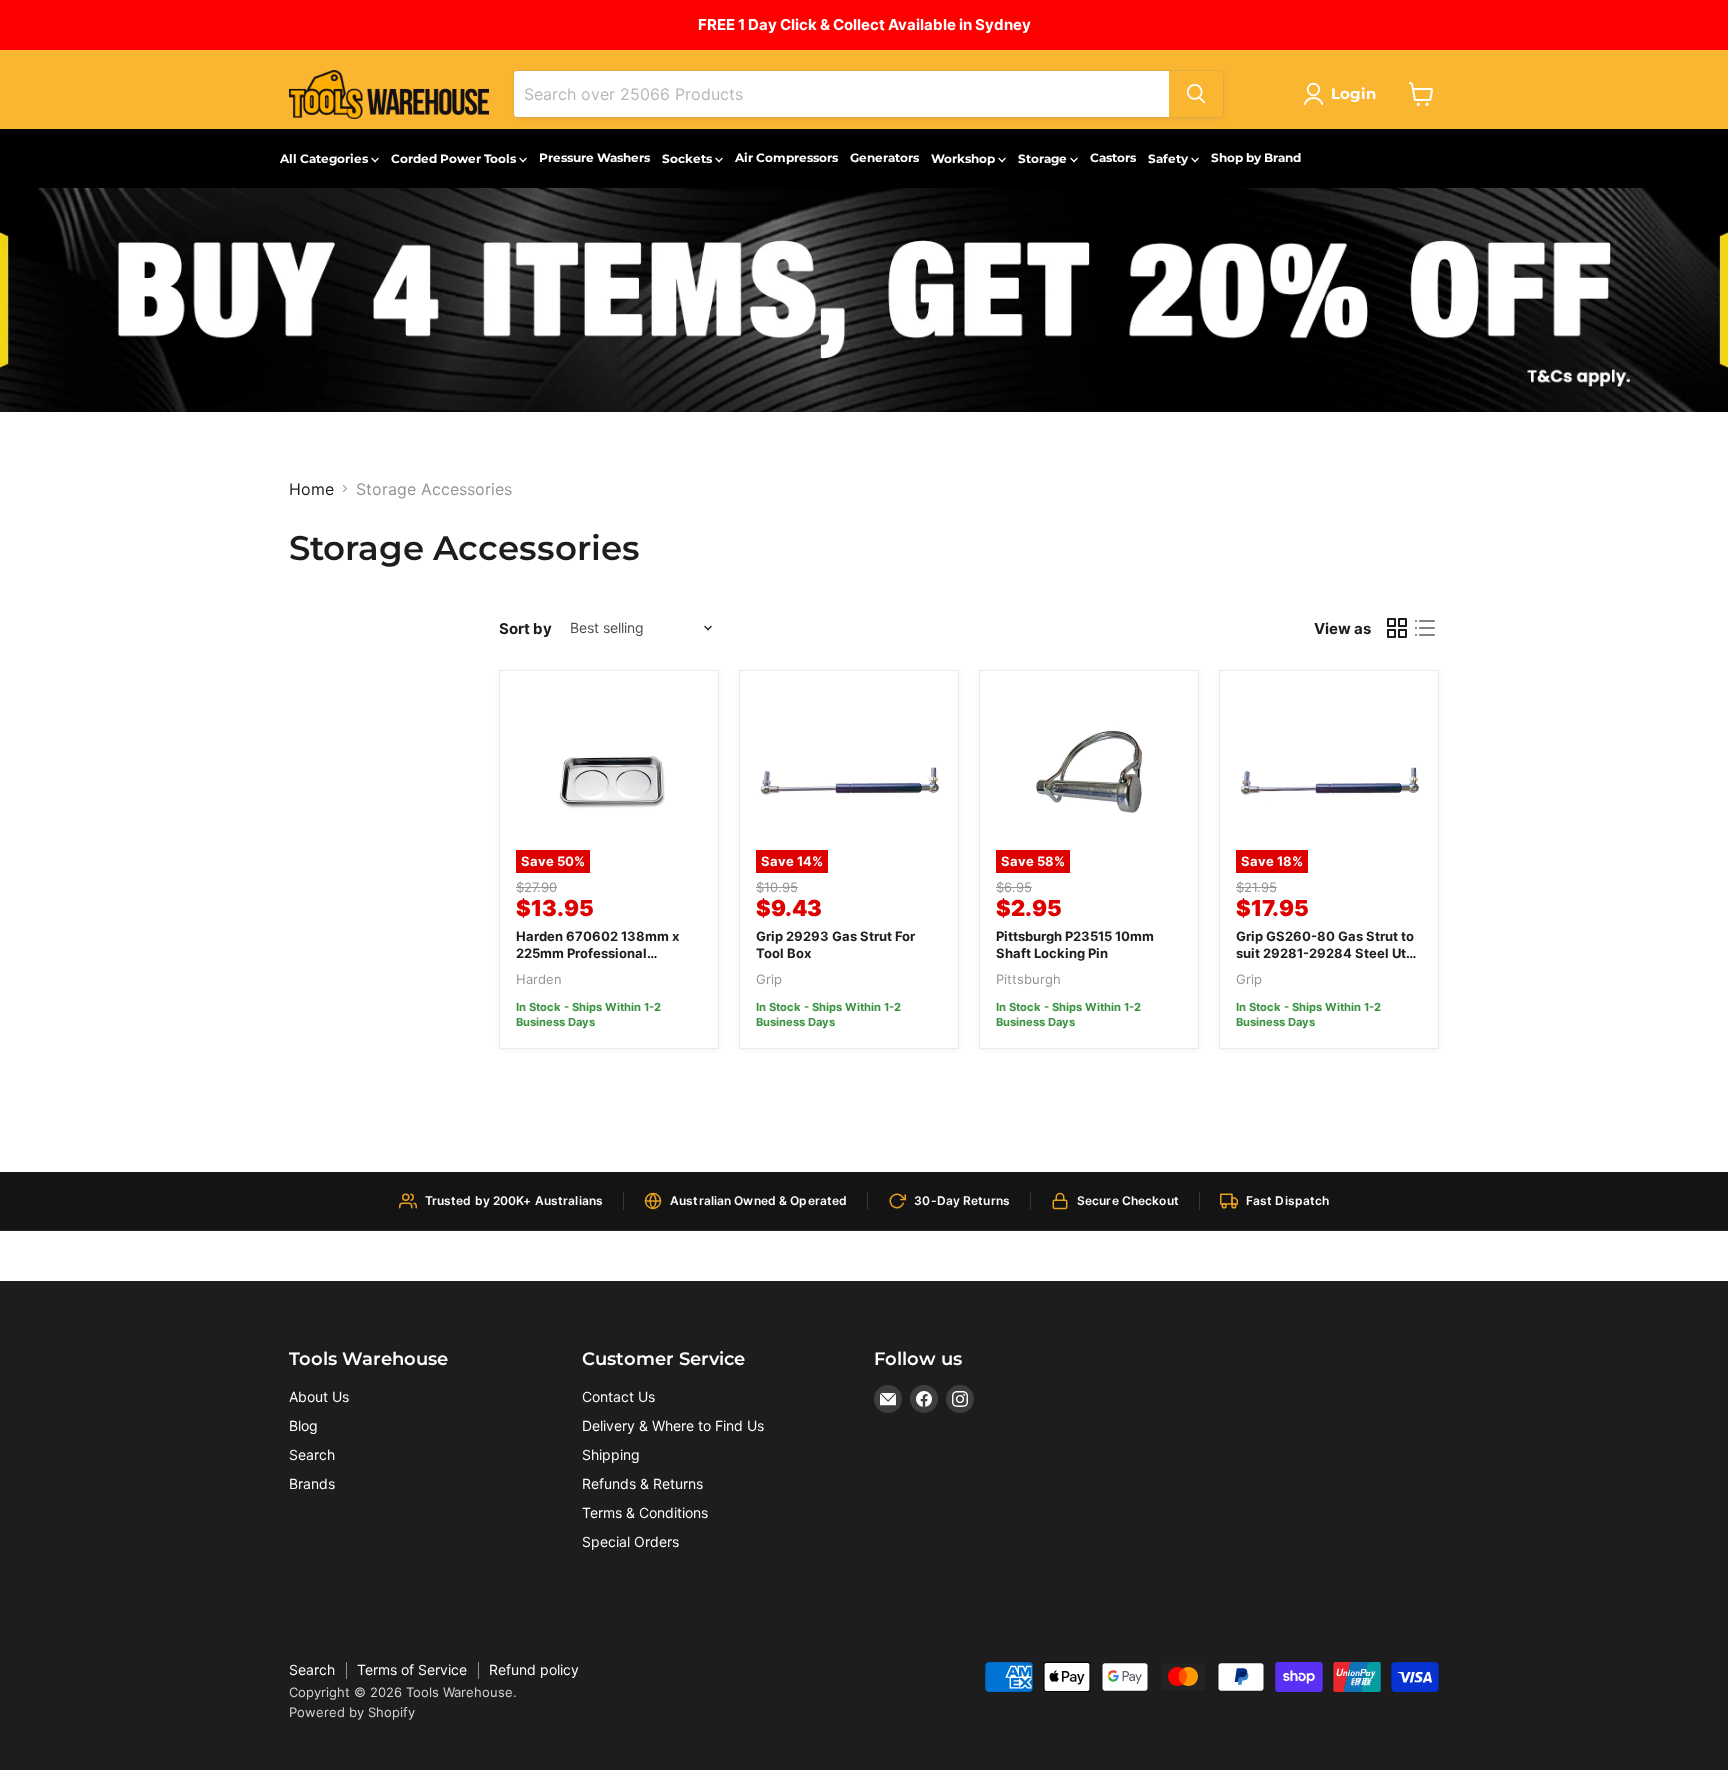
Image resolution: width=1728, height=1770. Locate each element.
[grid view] (1397, 628)
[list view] (1425, 628)
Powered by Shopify (352, 1712)
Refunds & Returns (642, 1483)
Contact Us (618, 1396)
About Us (319, 1396)
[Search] (1196, 94)
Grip (769, 979)
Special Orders (630, 1541)
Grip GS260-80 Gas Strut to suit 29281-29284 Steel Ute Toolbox (1325, 953)
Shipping (611, 1454)
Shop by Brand (1256, 157)
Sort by (525, 628)
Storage (1044, 158)
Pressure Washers (594, 157)
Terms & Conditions (645, 1512)
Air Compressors (786, 157)
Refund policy (534, 1669)
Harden (539, 979)
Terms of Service (412, 1669)
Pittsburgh (1028, 979)
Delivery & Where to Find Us (673, 1425)
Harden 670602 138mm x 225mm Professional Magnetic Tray (597, 953)
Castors (1113, 157)
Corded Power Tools (455, 158)
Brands (312, 1483)
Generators (884, 157)
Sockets (688, 158)
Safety (1169, 158)
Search (312, 1454)
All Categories (325, 158)
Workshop (964, 158)
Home (311, 489)
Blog (303, 1425)
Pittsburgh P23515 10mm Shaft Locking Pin (1075, 944)
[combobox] (841, 94)
